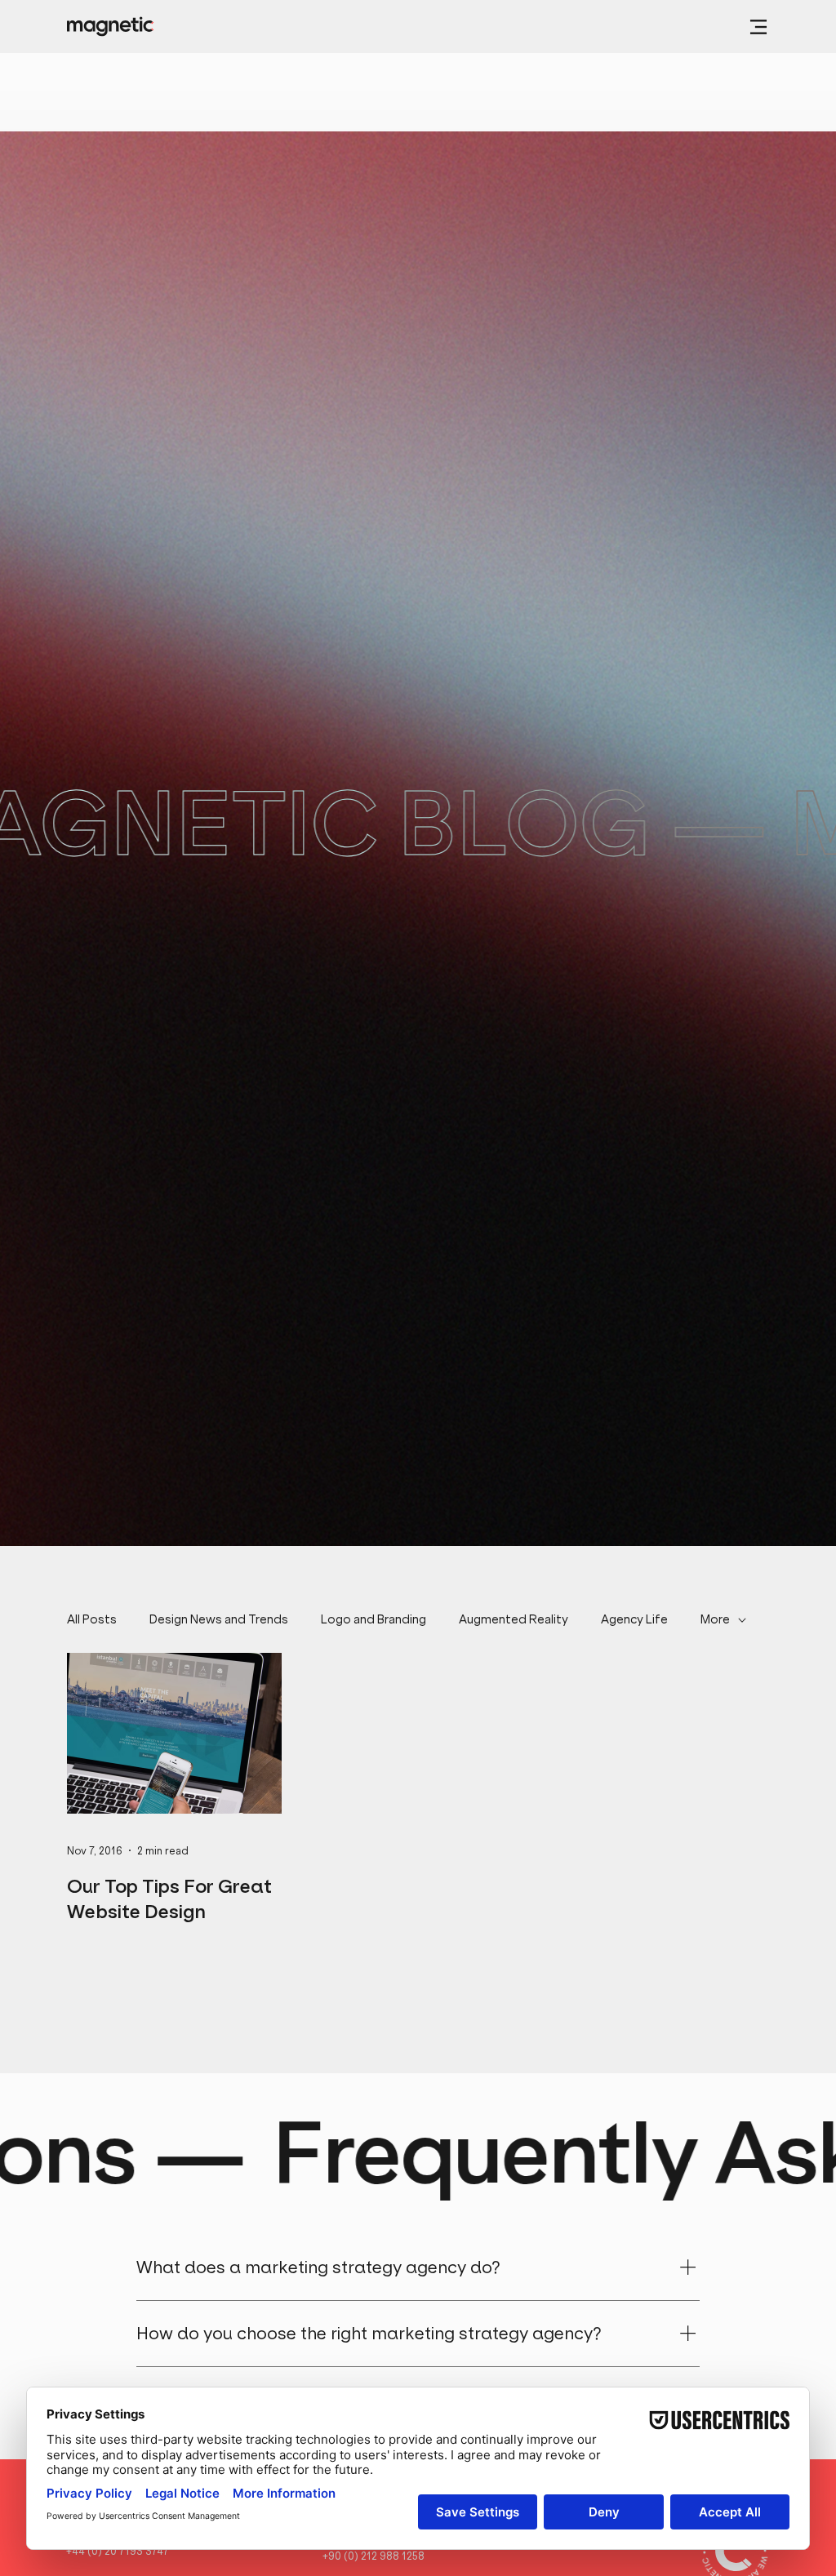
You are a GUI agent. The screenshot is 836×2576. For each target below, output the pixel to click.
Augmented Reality (514, 1619)
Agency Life (634, 1619)
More (715, 1619)
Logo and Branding (374, 1619)
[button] (758, 27)
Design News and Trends (219, 1619)
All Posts (92, 1619)
